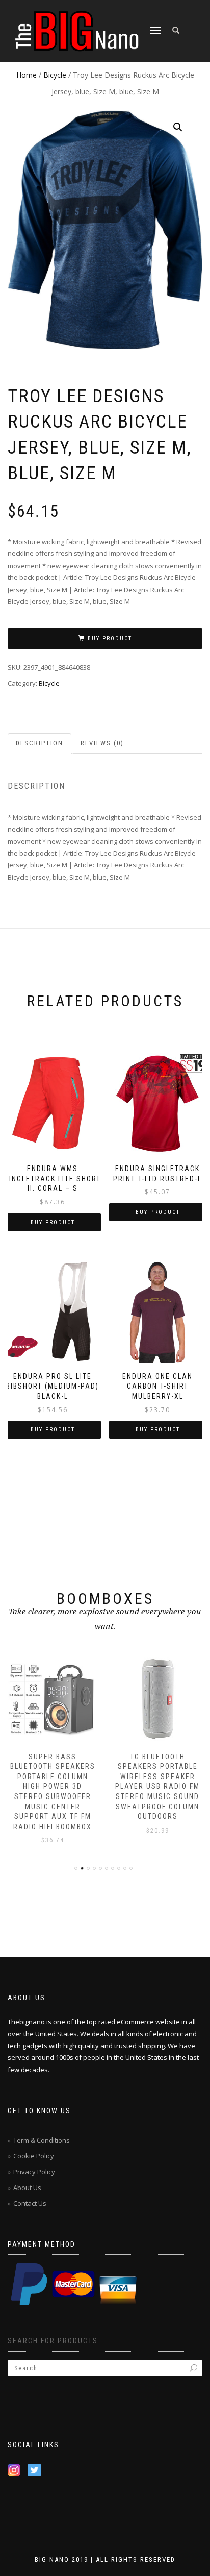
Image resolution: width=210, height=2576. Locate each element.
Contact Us (30, 2203)
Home (27, 75)
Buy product (110, 638)
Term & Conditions (42, 2140)
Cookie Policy (34, 2156)
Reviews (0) (102, 743)
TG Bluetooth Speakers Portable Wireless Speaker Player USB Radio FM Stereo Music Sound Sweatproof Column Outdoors (157, 1787)
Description (40, 743)
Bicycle (55, 75)
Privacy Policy (34, 2172)
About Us (27, 2188)
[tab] (40, 744)
